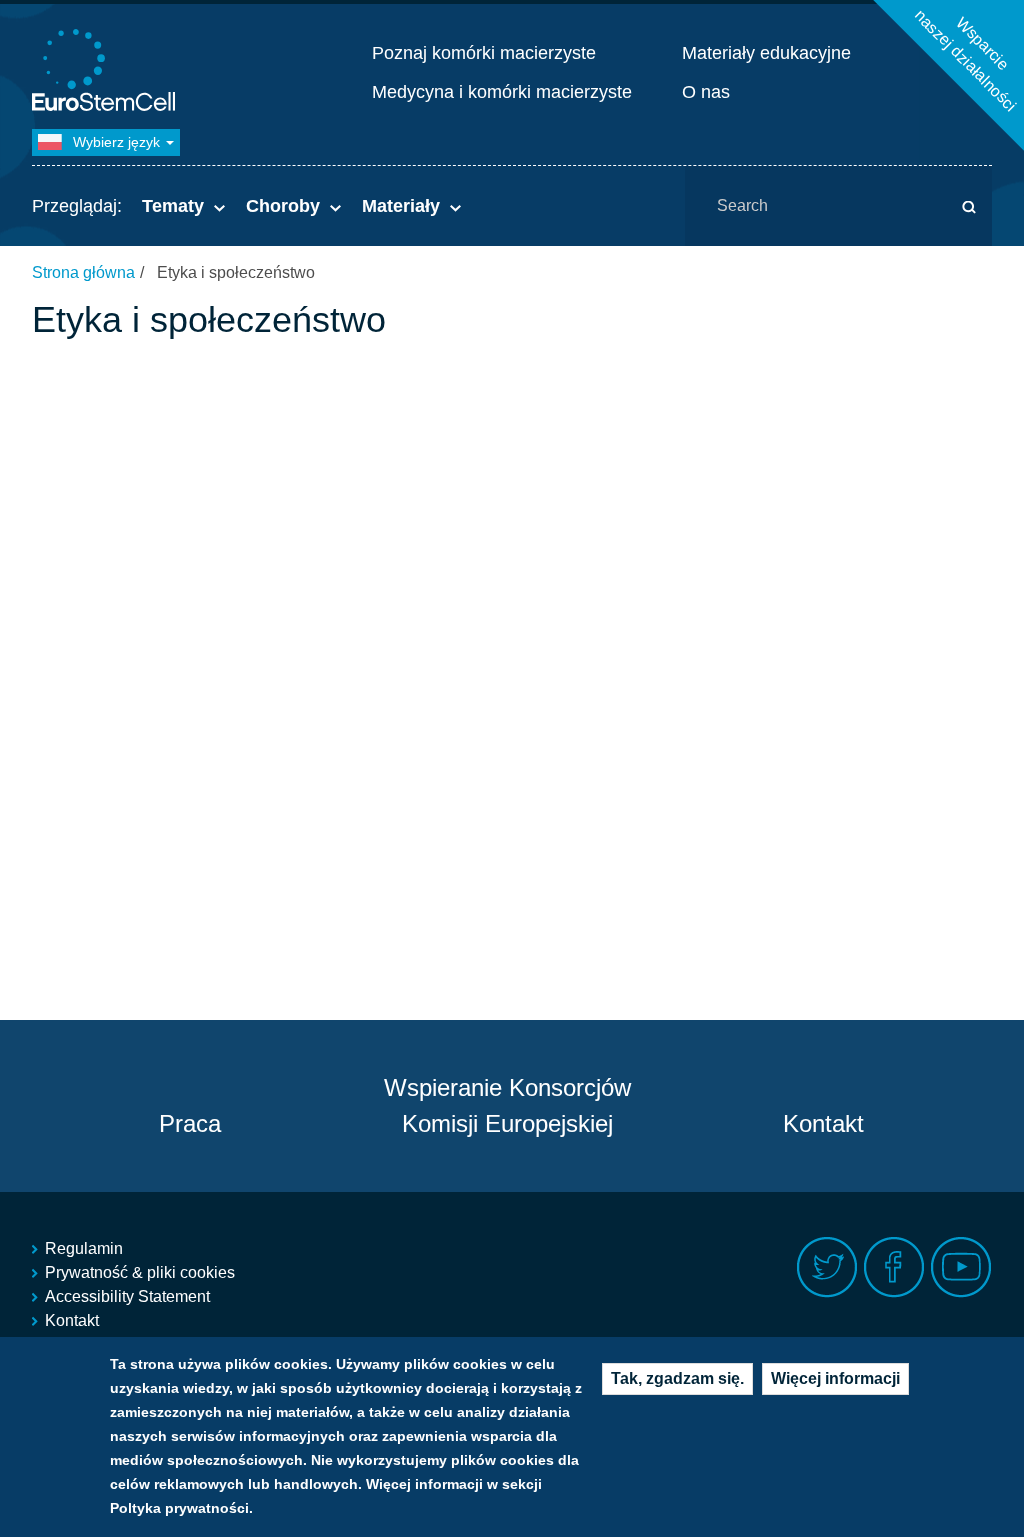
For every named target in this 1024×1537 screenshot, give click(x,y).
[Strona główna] (107, 72)
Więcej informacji (835, 1378)
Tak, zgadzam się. (677, 1378)
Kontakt (823, 1123)
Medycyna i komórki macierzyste (502, 92)
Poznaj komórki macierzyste (484, 53)
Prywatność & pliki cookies (140, 1272)
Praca (190, 1123)
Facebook (894, 1267)
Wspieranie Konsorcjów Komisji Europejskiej (507, 1105)
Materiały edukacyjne (766, 53)
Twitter (827, 1267)
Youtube (961, 1267)
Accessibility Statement (127, 1296)
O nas (706, 92)
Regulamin (84, 1248)
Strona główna (83, 272)
